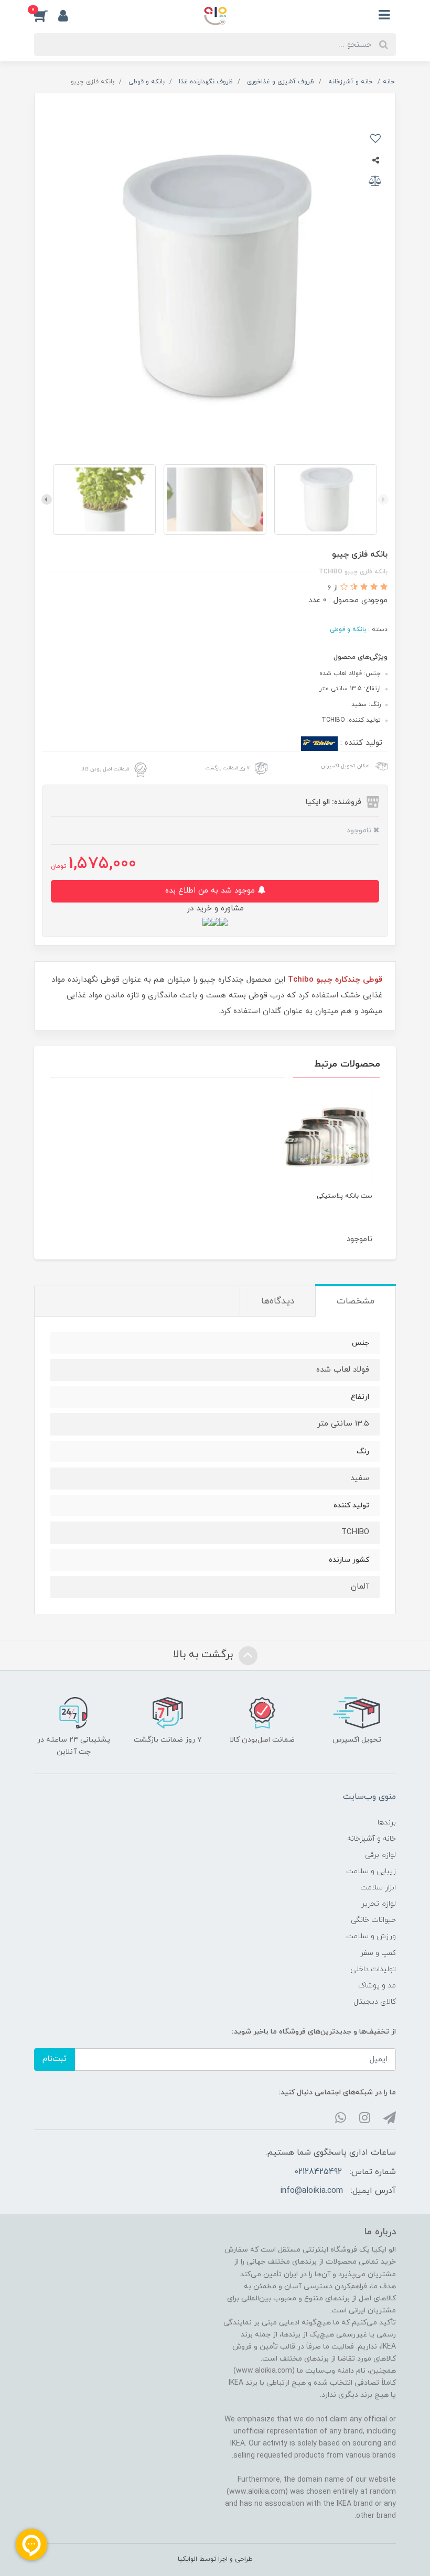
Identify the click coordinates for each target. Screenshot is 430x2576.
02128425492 (318, 2172)
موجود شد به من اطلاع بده (211, 891)
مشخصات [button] (356, 1301)
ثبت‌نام (55, 2059)
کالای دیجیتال (375, 2002)
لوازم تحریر (379, 1904)
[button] (46, 15)
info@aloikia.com (311, 2191)
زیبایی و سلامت (371, 1871)
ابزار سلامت (378, 1888)
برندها (387, 1823)
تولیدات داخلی (373, 1969)
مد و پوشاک (377, 1986)
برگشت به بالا (205, 1655)
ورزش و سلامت (371, 1936)
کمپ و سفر (378, 1953)
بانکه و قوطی (348, 629)
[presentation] (383, 499)
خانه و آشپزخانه (372, 1839)
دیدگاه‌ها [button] (278, 1301)
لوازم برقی (380, 1855)
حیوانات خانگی (373, 1920)
